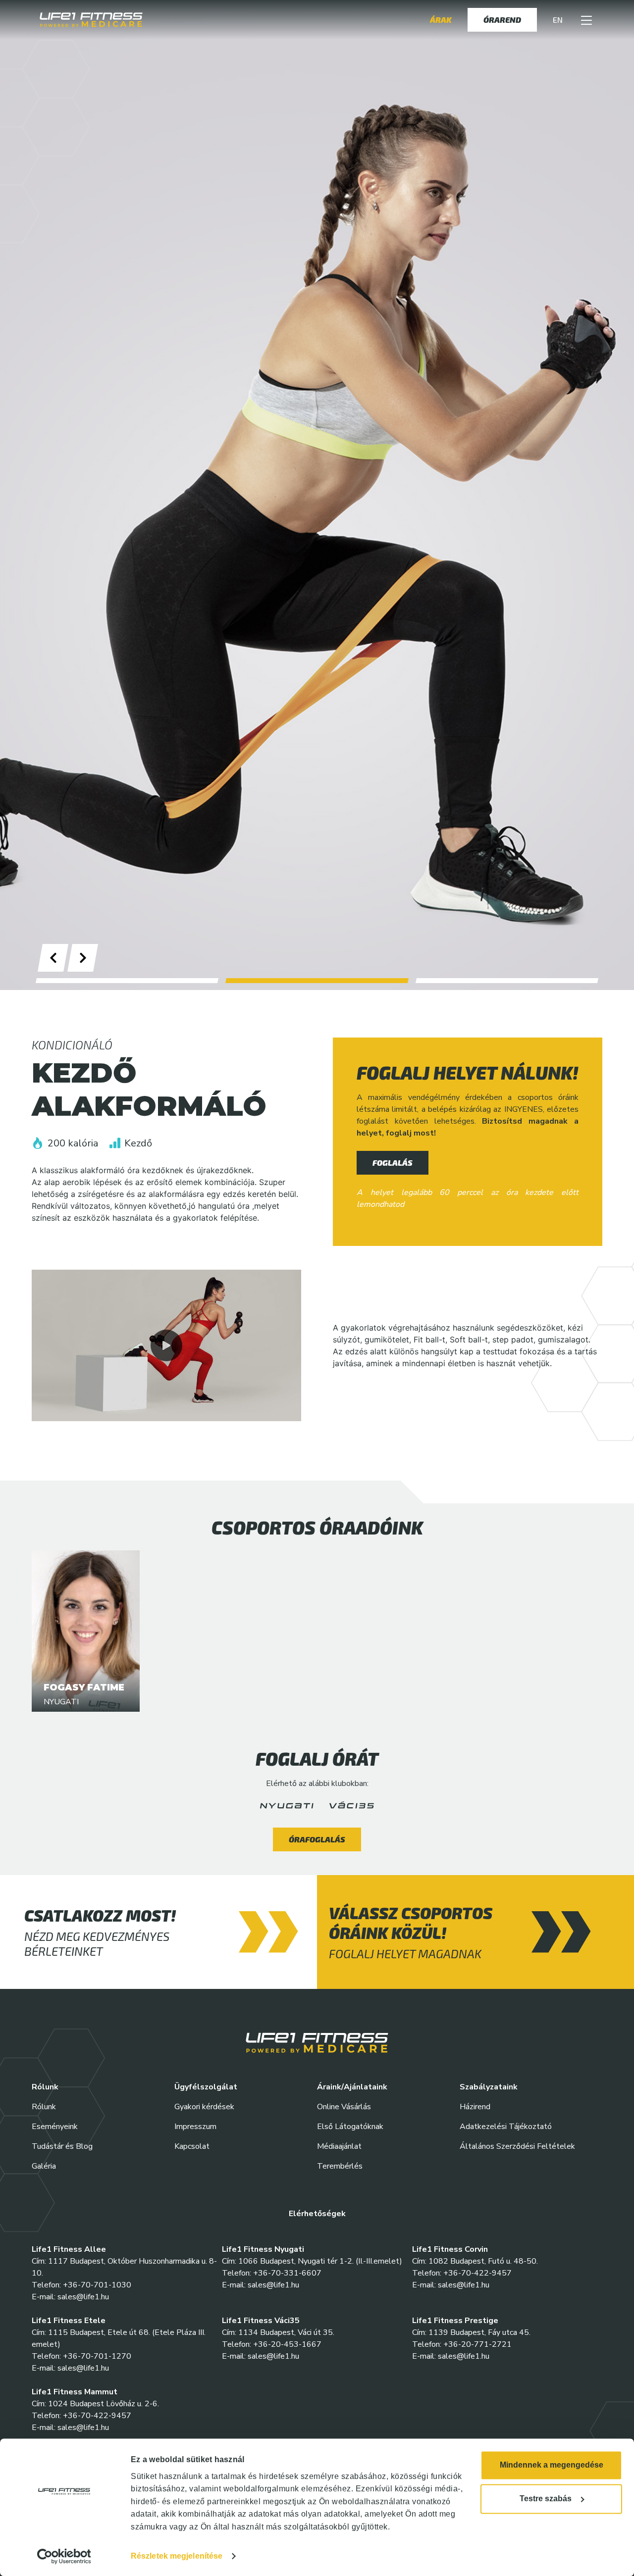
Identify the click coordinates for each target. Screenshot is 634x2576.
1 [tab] (127, 981)
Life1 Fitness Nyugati (263, 2249)
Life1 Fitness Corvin (450, 2249)
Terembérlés (340, 2166)
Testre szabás (546, 2499)
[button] (586, 20)
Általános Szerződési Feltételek (517, 2146)
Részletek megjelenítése (177, 2556)
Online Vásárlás (344, 2107)
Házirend (475, 2107)
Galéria (44, 2166)
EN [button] (558, 20)
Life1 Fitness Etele (69, 2321)
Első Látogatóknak (350, 2127)
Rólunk (44, 2107)
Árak (441, 20)
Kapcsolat (192, 2146)
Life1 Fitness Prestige (455, 2321)
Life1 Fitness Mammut (75, 2392)
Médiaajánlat (339, 2146)
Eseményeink (55, 2127)
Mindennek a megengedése (552, 2465)
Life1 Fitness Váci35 (261, 2321)
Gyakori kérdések (204, 2107)
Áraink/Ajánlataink (352, 2087)
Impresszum (195, 2127)
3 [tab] (507, 981)
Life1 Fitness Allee (69, 2249)
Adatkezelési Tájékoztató (506, 2127)
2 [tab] (317, 981)
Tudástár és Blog (62, 2146)
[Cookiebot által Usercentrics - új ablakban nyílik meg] (64, 2556)
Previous (65, 958)
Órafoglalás (317, 1839)
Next (94, 958)
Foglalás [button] (393, 1163)
